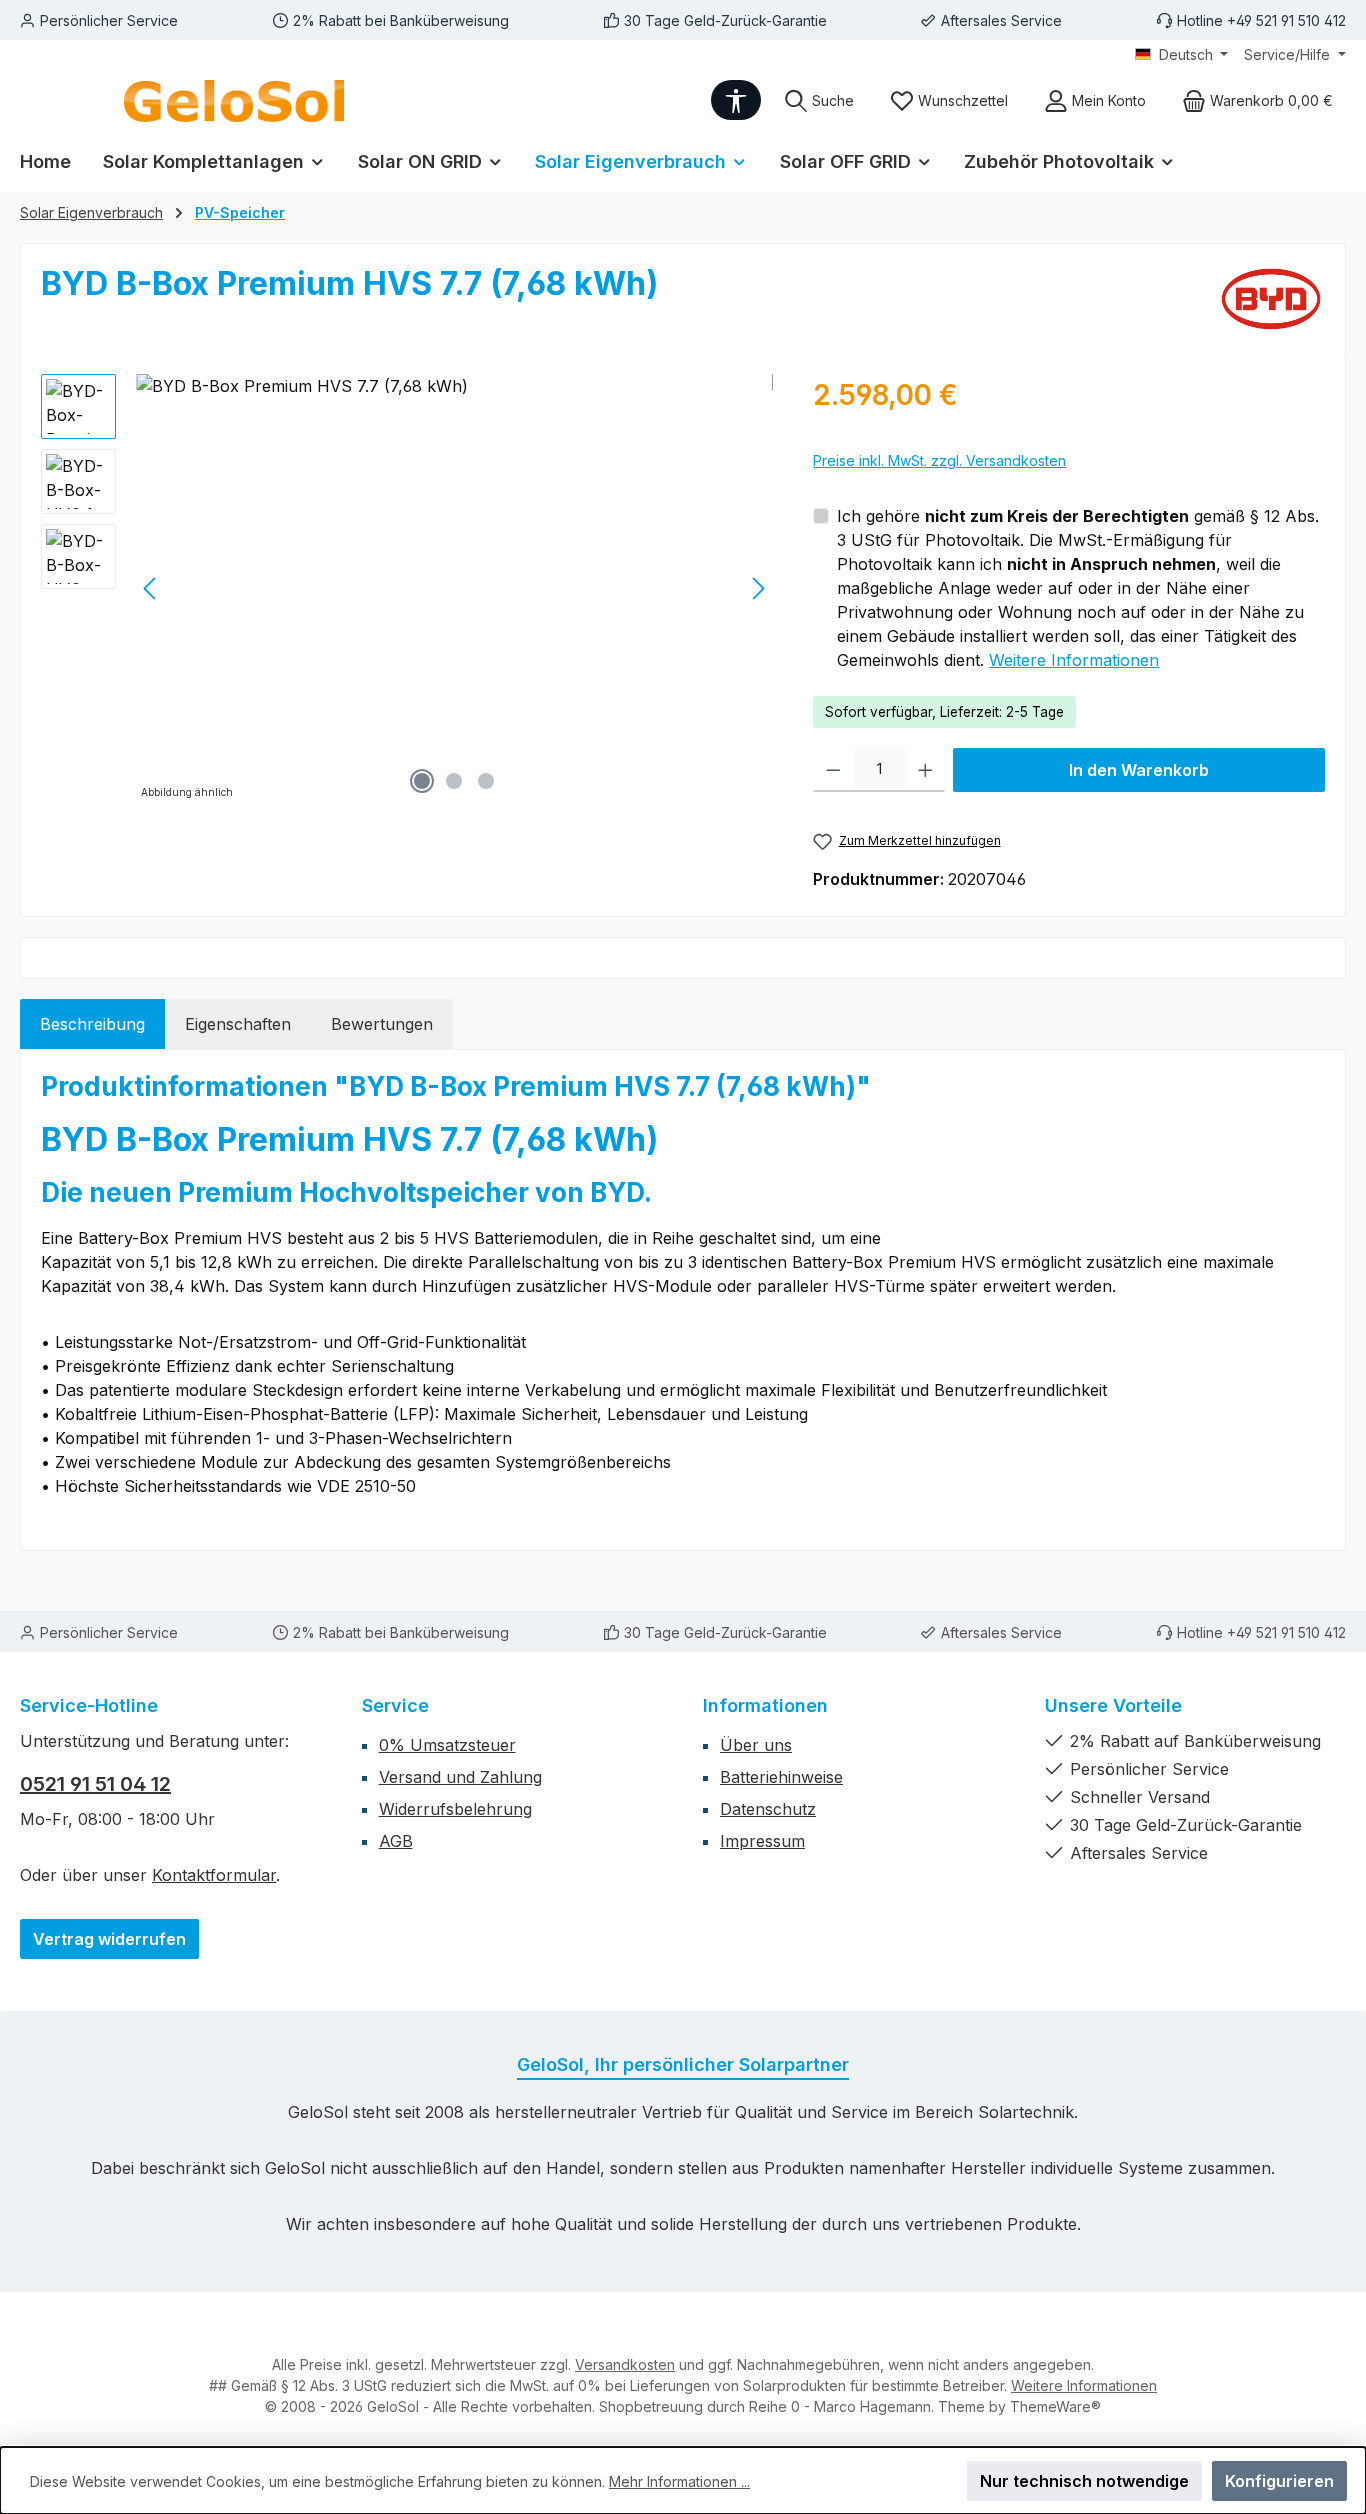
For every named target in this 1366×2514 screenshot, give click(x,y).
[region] (407, 589)
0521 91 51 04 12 (95, 1784)
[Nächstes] (758, 588)
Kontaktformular (214, 1875)
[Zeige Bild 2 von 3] (454, 781)
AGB (396, 1841)
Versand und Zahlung (460, 1777)
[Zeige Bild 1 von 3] (422, 781)
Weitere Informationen (1074, 660)
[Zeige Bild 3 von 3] (486, 781)
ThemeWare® (1055, 2406)
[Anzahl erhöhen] (925, 770)
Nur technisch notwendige (1084, 2481)
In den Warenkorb (1139, 770)
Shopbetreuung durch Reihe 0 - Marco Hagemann (765, 2406)
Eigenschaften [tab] (238, 1024)
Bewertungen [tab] (382, 1024)
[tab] (92, 1024)
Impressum (762, 1841)
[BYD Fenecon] (1271, 299)
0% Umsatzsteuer (447, 1745)
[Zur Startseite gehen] (234, 101)
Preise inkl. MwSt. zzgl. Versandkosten (939, 460)
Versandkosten (625, 2364)
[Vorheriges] (151, 588)
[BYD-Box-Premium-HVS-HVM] (454, 589)
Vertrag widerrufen (109, 1939)
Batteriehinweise (781, 1777)
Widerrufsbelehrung (455, 1809)
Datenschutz (768, 1809)
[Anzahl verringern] (833, 770)
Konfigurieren (1279, 2481)
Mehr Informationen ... (679, 2481)
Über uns (756, 1745)
